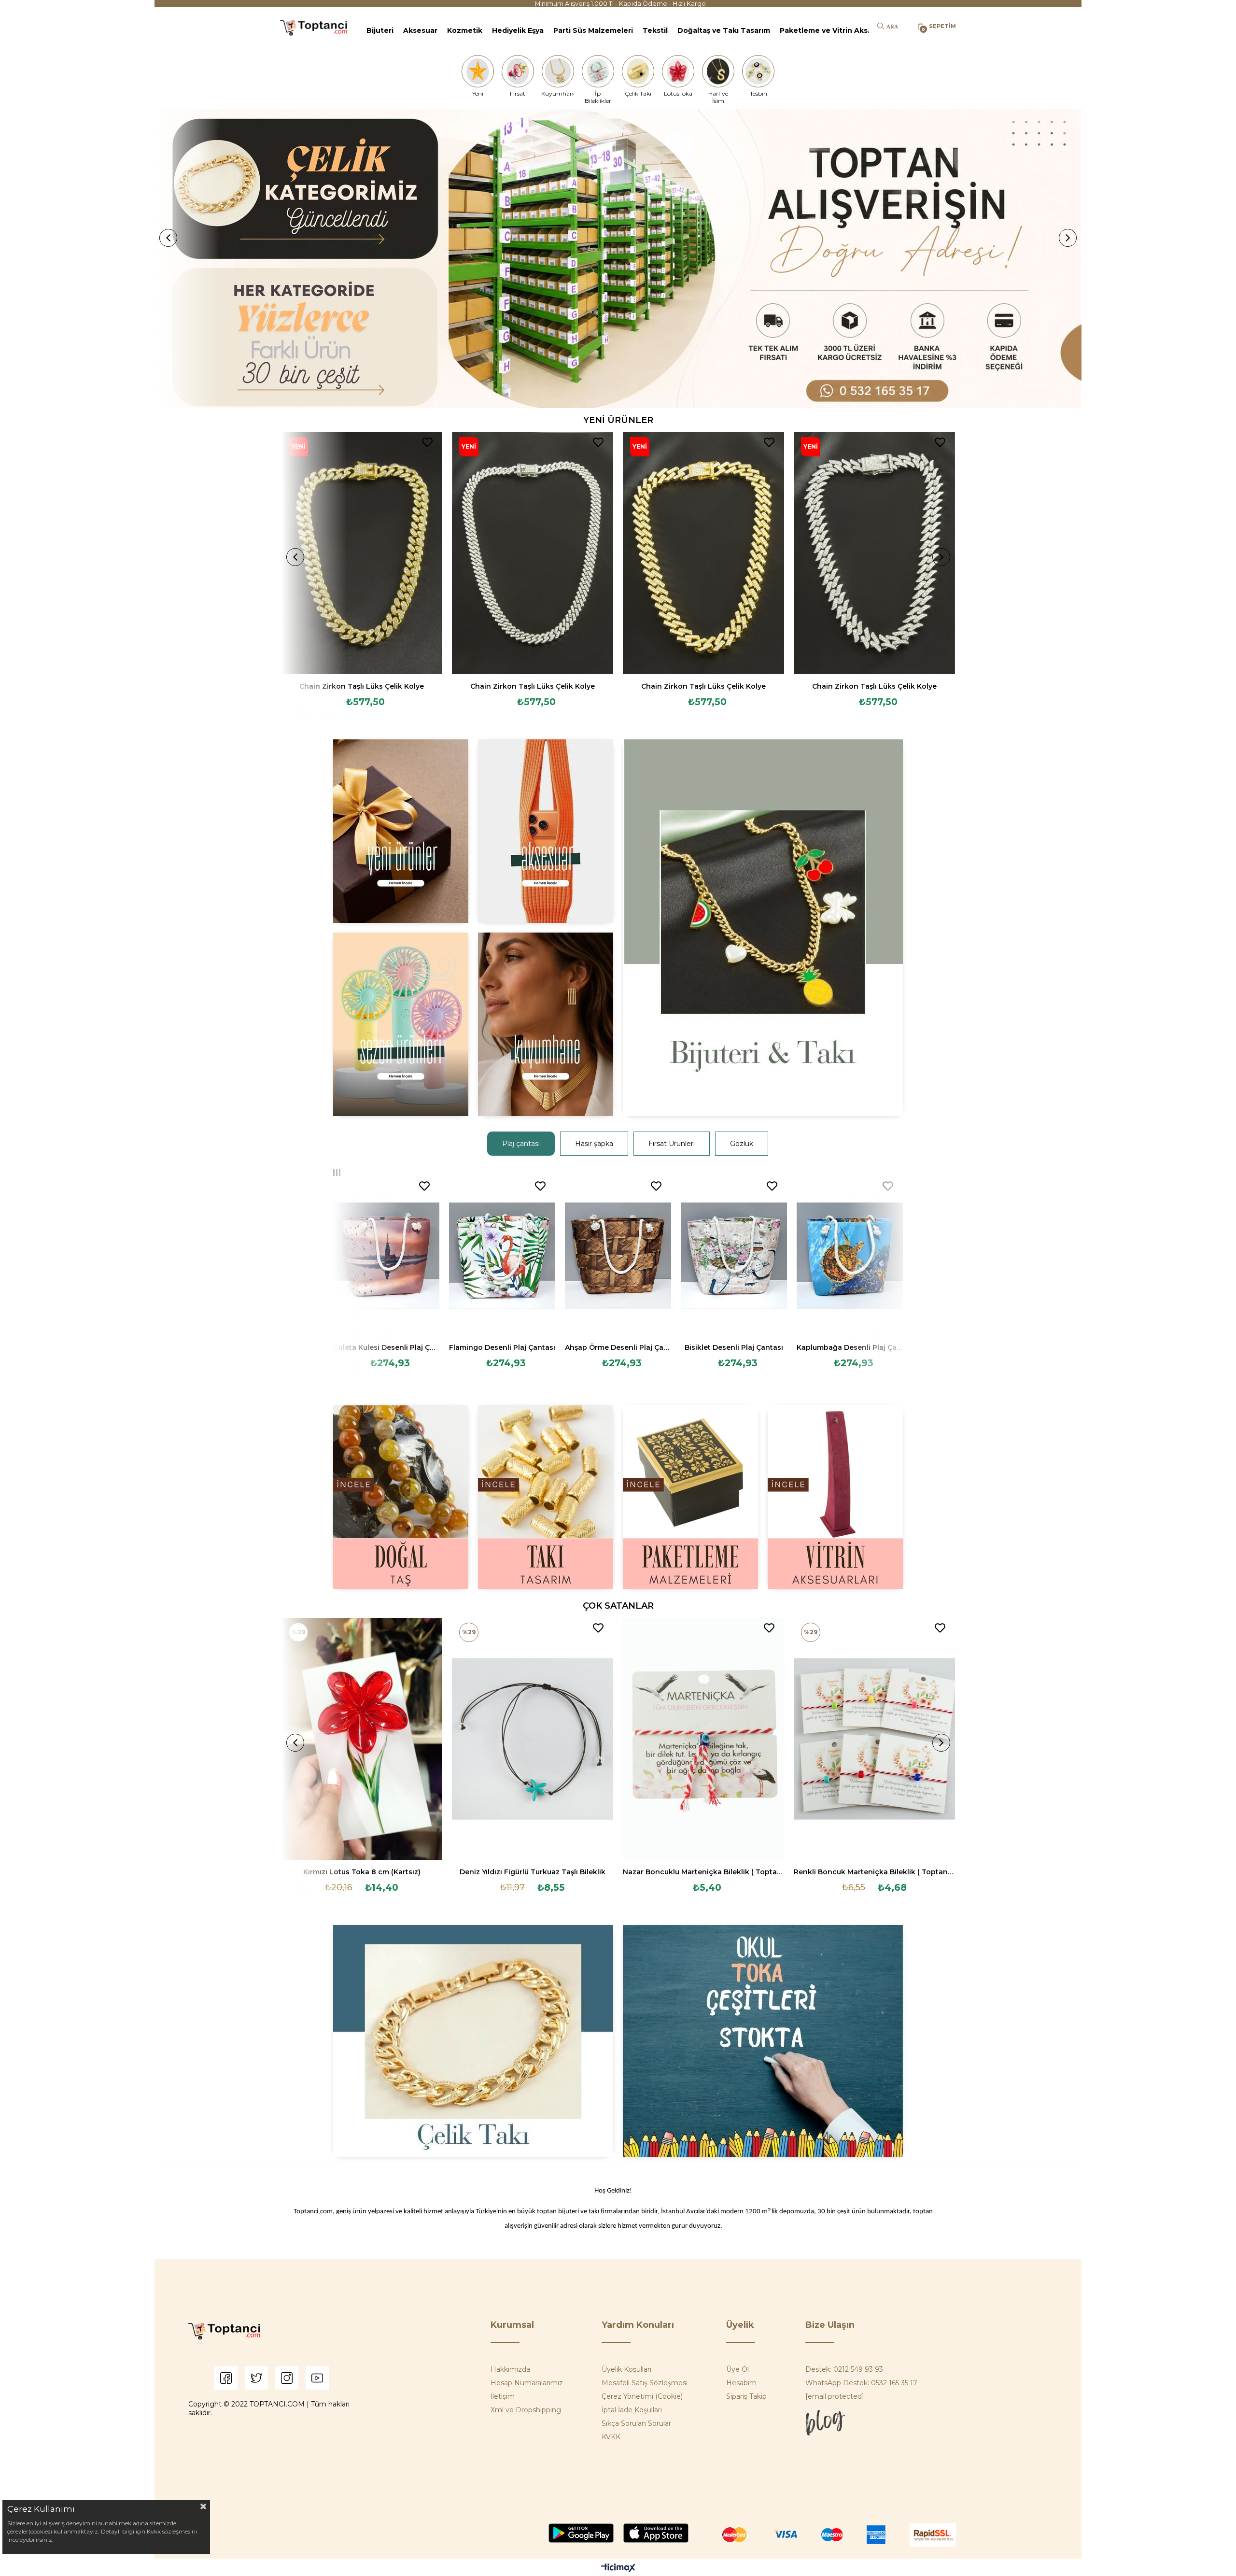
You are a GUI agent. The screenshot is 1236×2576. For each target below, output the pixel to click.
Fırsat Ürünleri (672, 1144)
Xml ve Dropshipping (526, 2410)
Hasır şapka (594, 1144)
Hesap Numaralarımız (527, 2383)
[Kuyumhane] (558, 71)
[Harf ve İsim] (718, 71)
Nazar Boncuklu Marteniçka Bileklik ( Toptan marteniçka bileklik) (703, 1872)
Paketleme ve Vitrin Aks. (825, 30)
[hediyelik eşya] (401, 1024)
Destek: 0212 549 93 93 (844, 2369)
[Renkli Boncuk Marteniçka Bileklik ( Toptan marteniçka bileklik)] (874, 1739)
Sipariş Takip (746, 2396)
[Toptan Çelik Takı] (473, 2041)
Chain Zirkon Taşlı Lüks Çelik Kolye (362, 686)
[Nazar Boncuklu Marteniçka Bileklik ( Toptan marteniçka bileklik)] (703, 1739)
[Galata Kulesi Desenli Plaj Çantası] (386, 1256)
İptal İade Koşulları (632, 2410)
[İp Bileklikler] (598, 71)
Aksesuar (420, 30)
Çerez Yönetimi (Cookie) (642, 2396)
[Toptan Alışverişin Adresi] (618, 259)
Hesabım (741, 2383)
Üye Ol (737, 2369)
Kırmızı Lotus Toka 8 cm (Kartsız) (362, 1872)
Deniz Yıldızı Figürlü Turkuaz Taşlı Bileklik (533, 1872)
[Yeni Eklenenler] (401, 831)
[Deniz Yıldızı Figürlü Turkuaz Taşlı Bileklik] (533, 1739)
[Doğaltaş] (401, 1497)
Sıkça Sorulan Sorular (636, 2423)
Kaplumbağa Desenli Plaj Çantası (850, 1347)
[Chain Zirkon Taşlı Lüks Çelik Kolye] (362, 553)
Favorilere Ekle (427, 442)
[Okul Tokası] (763, 2041)
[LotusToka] (678, 71)
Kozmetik (465, 30)
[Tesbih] (758, 71)
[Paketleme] (690, 1497)
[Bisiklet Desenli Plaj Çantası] (734, 1256)
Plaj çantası (521, 1144)
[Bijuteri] (763, 928)
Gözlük (742, 1144)
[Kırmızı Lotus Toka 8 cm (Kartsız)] (362, 1739)
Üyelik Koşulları (626, 2369)
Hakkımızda (510, 2369)
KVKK (611, 2437)
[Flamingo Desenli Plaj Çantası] (502, 1256)
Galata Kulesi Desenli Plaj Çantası (386, 1347)
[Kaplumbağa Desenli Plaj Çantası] (850, 1256)
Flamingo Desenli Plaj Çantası (502, 1347)
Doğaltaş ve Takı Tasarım (724, 30)
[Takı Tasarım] (546, 1497)
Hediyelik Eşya (518, 30)
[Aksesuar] (546, 831)
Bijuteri (380, 30)
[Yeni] (478, 71)
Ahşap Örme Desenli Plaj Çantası (618, 1347)
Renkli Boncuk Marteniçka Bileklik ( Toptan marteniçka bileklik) (874, 1872)
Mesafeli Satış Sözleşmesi (645, 2383)
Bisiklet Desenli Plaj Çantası (734, 1347)
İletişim (503, 2396)
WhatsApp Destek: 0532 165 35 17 (861, 2383)
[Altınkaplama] (546, 1024)
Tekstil (655, 30)
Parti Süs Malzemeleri (593, 30)
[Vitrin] (835, 1497)
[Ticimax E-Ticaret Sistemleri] (618, 2569)
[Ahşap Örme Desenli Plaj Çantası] (618, 1256)
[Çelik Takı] (638, 71)
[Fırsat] (518, 71)
